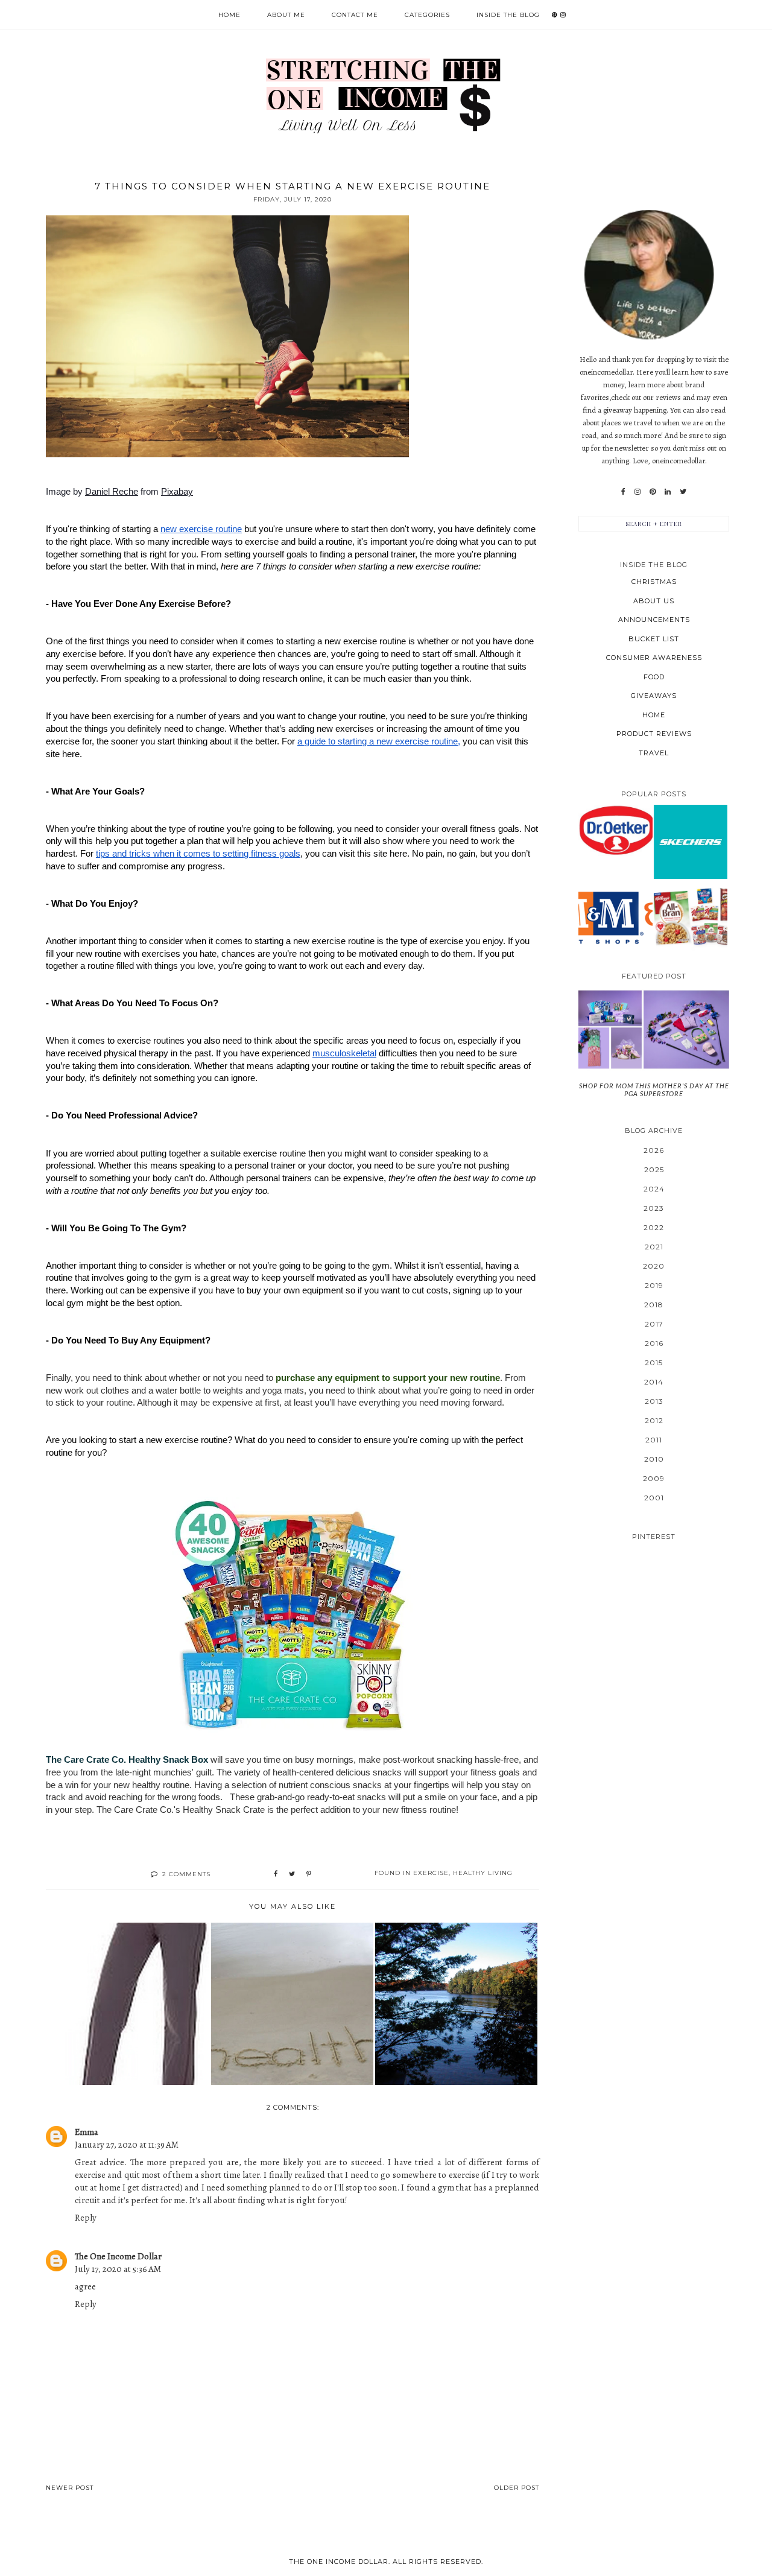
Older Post (517, 2488)
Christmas (654, 582)
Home (229, 15)
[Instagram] (638, 492)
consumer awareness (654, 658)
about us (654, 601)
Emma (87, 2132)
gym (446, 2187)
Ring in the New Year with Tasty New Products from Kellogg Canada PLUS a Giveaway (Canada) (691, 916)
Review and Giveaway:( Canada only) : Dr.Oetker (615, 830)
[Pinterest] (653, 492)
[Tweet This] (292, 1874)
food (654, 677)
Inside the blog (508, 15)
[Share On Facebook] (276, 1874)
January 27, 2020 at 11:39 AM (127, 2145)
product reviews (654, 734)
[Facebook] (623, 492)
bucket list (654, 639)
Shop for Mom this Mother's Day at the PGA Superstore (654, 1090)
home (654, 715)
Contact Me (355, 15)
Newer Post (70, 2488)
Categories (427, 15)
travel (654, 753)
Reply (86, 2218)
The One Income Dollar (118, 2256)
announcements (654, 620)
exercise (431, 1873)
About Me (286, 15)
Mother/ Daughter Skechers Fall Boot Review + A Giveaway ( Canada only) (691, 841)
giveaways (654, 696)
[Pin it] (309, 1874)
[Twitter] (683, 492)
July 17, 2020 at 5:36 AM (118, 2269)
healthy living (483, 1873)
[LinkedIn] (668, 492)
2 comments (186, 1874)
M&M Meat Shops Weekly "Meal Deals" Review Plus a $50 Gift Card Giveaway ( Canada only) (615, 916)
